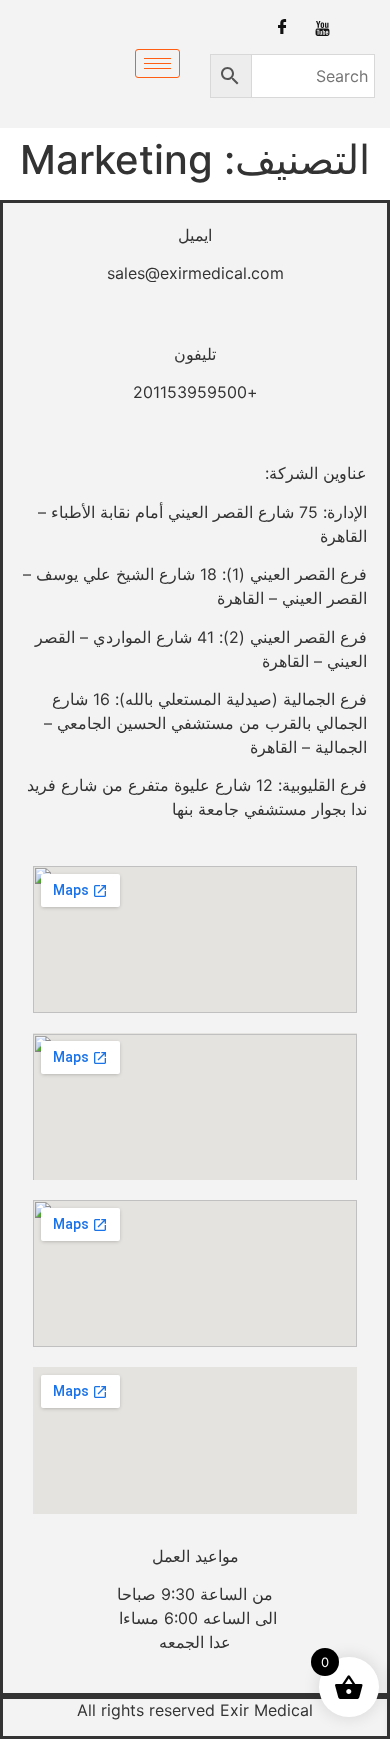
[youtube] (322, 27)
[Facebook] (282, 27)
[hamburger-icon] (157, 63)
